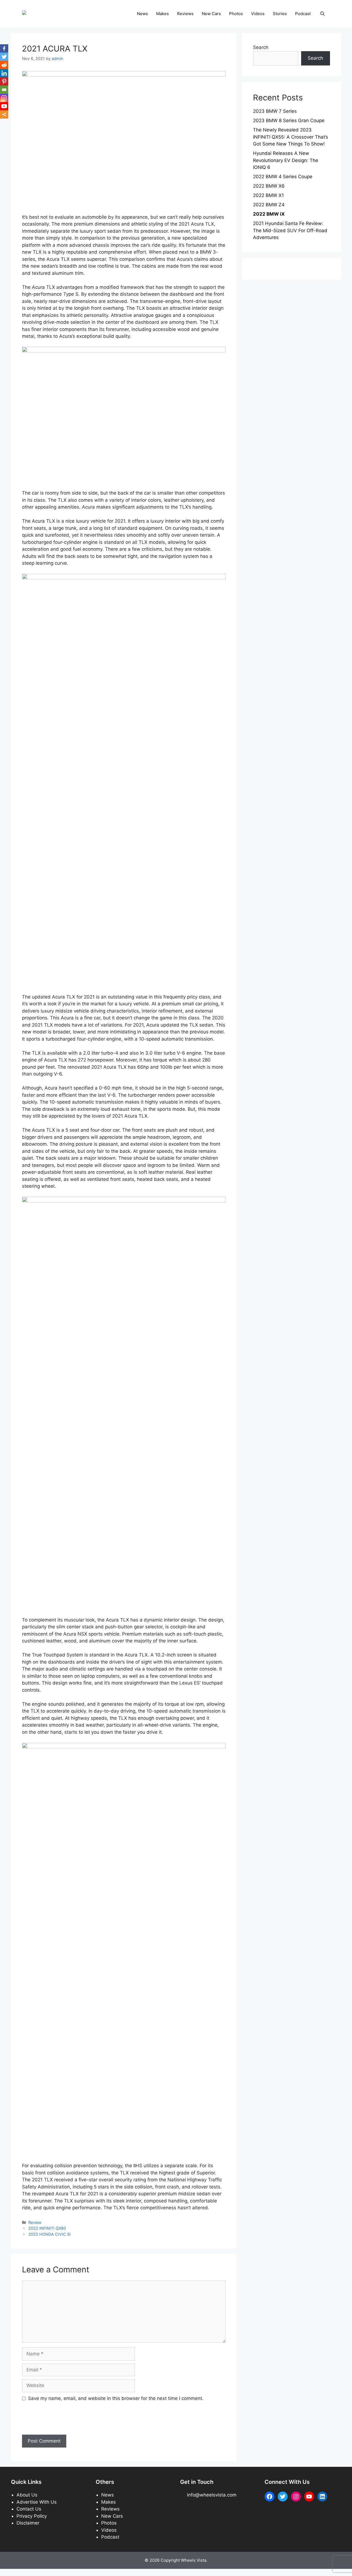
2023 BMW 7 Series (275, 111)
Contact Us (29, 2509)
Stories (280, 14)
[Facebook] (4, 48)
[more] (4, 114)
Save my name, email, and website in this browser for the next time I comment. (116, 2398)
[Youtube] (4, 106)
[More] (4, 114)
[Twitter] (4, 57)
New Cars (211, 14)
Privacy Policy (32, 2516)
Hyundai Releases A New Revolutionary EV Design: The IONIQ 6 (286, 160)
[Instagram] (4, 98)
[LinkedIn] (4, 73)
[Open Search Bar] (322, 14)
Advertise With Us (37, 2502)
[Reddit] (4, 65)
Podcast (303, 14)
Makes (163, 14)
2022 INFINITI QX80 (47, 2228)
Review (35, 2222)
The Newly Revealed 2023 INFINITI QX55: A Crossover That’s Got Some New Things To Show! (291, 137)
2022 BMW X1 (268, 195)
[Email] (4, 90)
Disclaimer (28, 2523)
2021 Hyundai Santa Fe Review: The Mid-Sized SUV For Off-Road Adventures (290, 230)
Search (261, 47)
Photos (236, 14)
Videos (258, 14)
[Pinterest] (4, 81)
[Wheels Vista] (39, 13)
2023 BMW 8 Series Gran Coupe (289, 120)
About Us (27, 2495)
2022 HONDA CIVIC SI (50, 2234)
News (142, 14)
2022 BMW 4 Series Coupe (283, 177)
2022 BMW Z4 (269, 205)
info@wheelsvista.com (212, 2495)
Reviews (185, 14)
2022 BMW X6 (269, 186)
